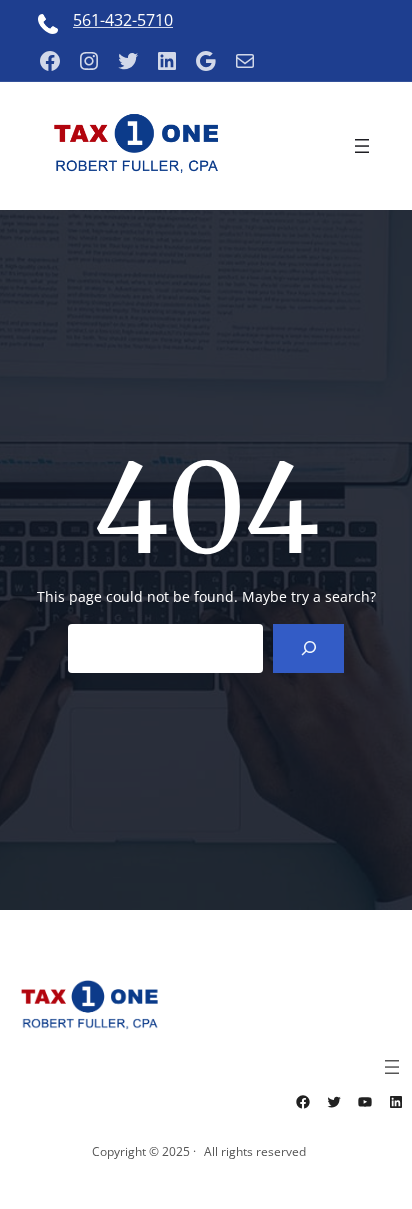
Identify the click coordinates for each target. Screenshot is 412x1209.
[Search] (308, 648)
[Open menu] (362, 146)
